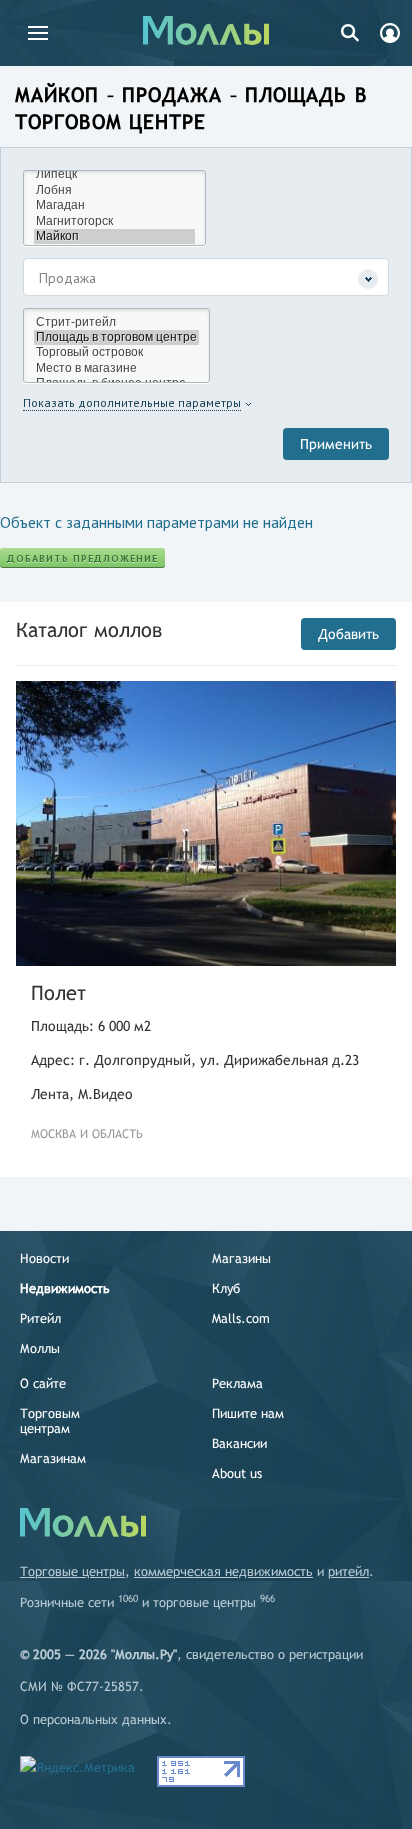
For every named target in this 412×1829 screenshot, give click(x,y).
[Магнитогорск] (114, 221)
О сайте (43, 1383)
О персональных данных (93, 1719)
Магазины (241, 1258)
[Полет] (206, 823)
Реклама (237, 1383)
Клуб (226, 1288)
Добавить (348, 634)
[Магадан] (114, 205)
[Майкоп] (114, 236)
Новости (44, 1258)
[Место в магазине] (116, 368)
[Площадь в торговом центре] (116, 337)
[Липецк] (114, 174)
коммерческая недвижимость (223, 1571)
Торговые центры (72, 1571)
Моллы (40, 1348)
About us (237, 1473)
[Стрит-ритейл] (116, 322)
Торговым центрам (50, 1421)
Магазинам (53, 1458)
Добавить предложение (82, 558)
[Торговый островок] (116, 352)
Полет (58, 992)
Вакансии (239, 1443)
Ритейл (40, 1318)
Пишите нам (248, 1413)
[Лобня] (114, 190)
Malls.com (241, 1318)
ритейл (348, 1571)
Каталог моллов (89, 629)
